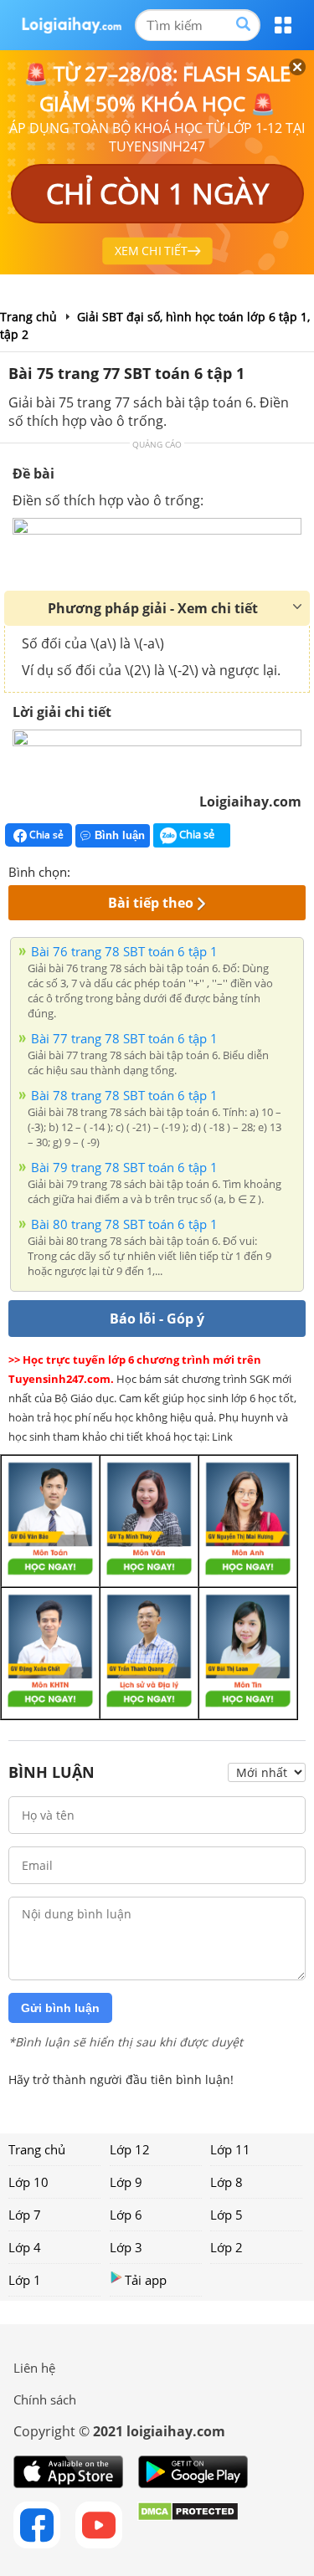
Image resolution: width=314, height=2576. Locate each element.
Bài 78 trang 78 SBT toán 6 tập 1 (124, 1095)
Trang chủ (37, 2149)
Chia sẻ (45, 835)
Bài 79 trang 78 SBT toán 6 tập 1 (124, 1167)
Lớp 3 (126, 2247)
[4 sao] (144, 870)
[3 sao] (124, 870)
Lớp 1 (25, 2280)
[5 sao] (164, 870)
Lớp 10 (28, 2182)
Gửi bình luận (60, 2008)
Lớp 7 (25, 2215)
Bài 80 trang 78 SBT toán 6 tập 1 (124, 1224)
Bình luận (120, 835)
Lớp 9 (126, 2182)
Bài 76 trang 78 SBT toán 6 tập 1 (124, 951)
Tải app (146, 2280)
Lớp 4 (25, 2247)
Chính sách (45, 2399)
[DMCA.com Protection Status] (188, 2525)
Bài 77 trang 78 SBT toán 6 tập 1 (124, 1038)
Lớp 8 (226, 2182)
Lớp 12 (130, 2149)
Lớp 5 (226, 2215)
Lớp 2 (226, 2247)
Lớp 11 (230, 2149)
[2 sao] (104, 870)
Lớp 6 (126, 2215)
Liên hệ (34, 2368)
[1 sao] (84, 870)
